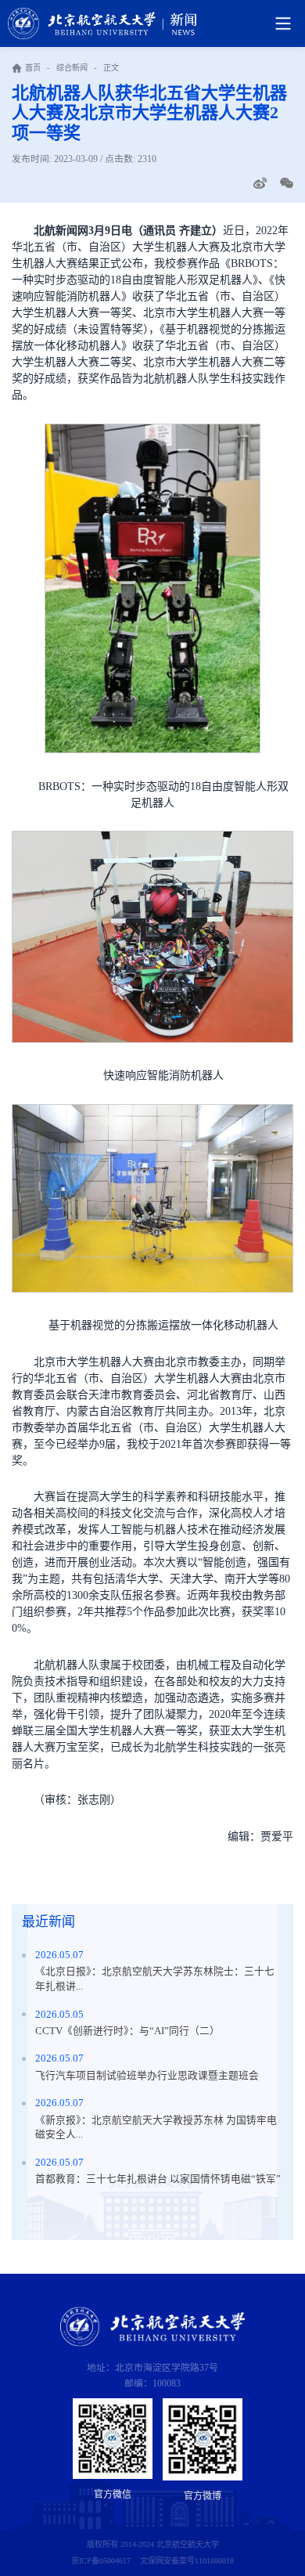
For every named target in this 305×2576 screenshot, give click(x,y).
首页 (33, 68)
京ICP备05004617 (101, 2561)
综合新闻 (72, 68)
